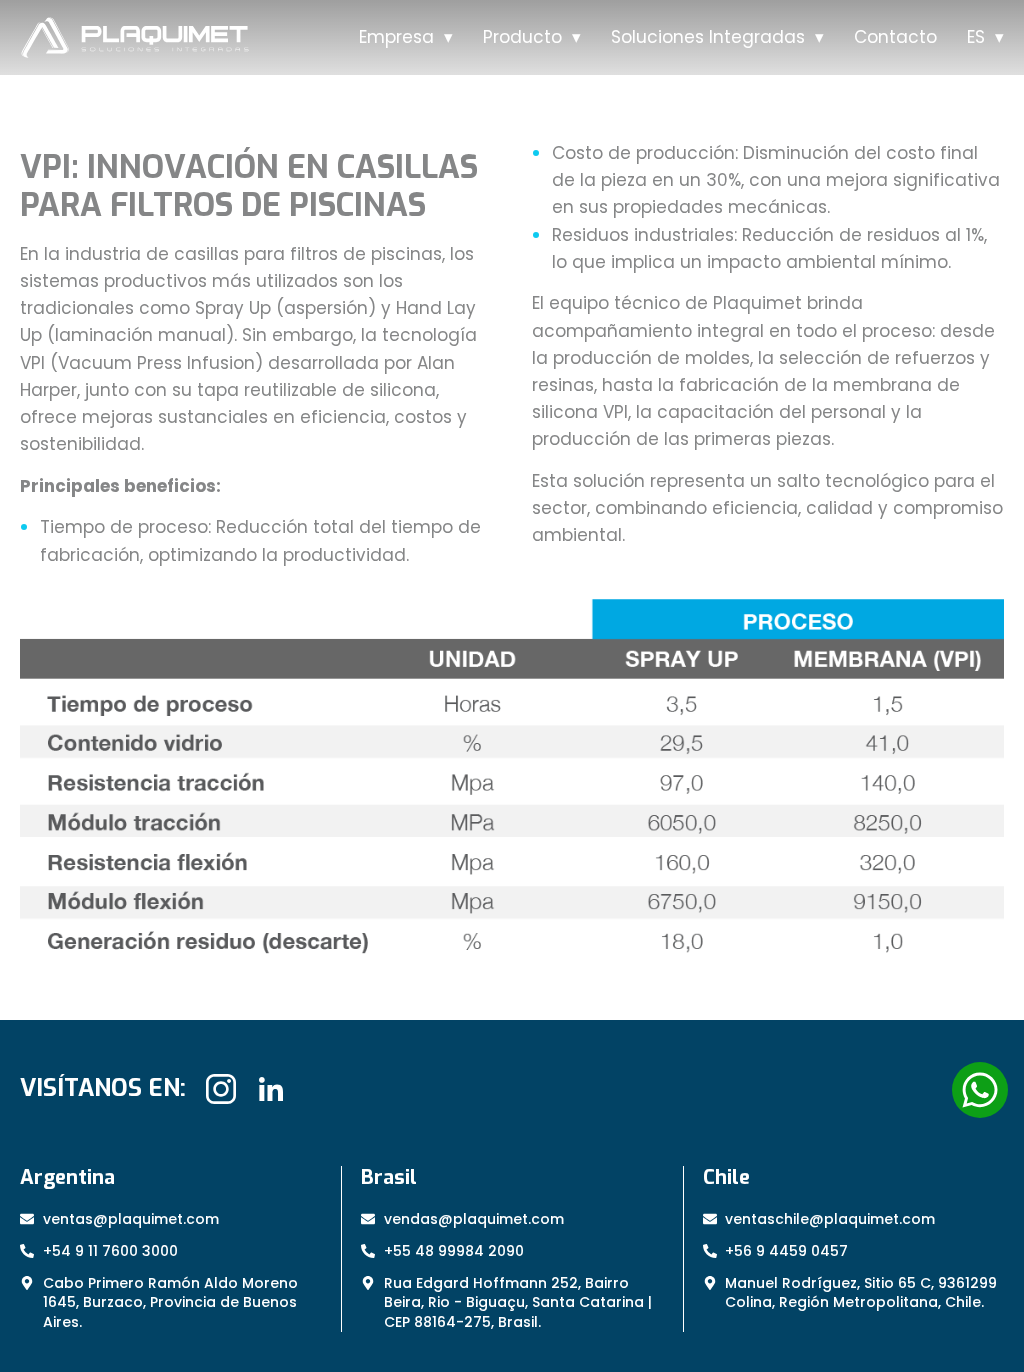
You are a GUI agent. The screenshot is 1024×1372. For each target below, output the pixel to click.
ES (976, 37)
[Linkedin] (271, 1089)
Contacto (895, 37)
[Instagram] (221, 1089)
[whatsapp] (980, 1090)
